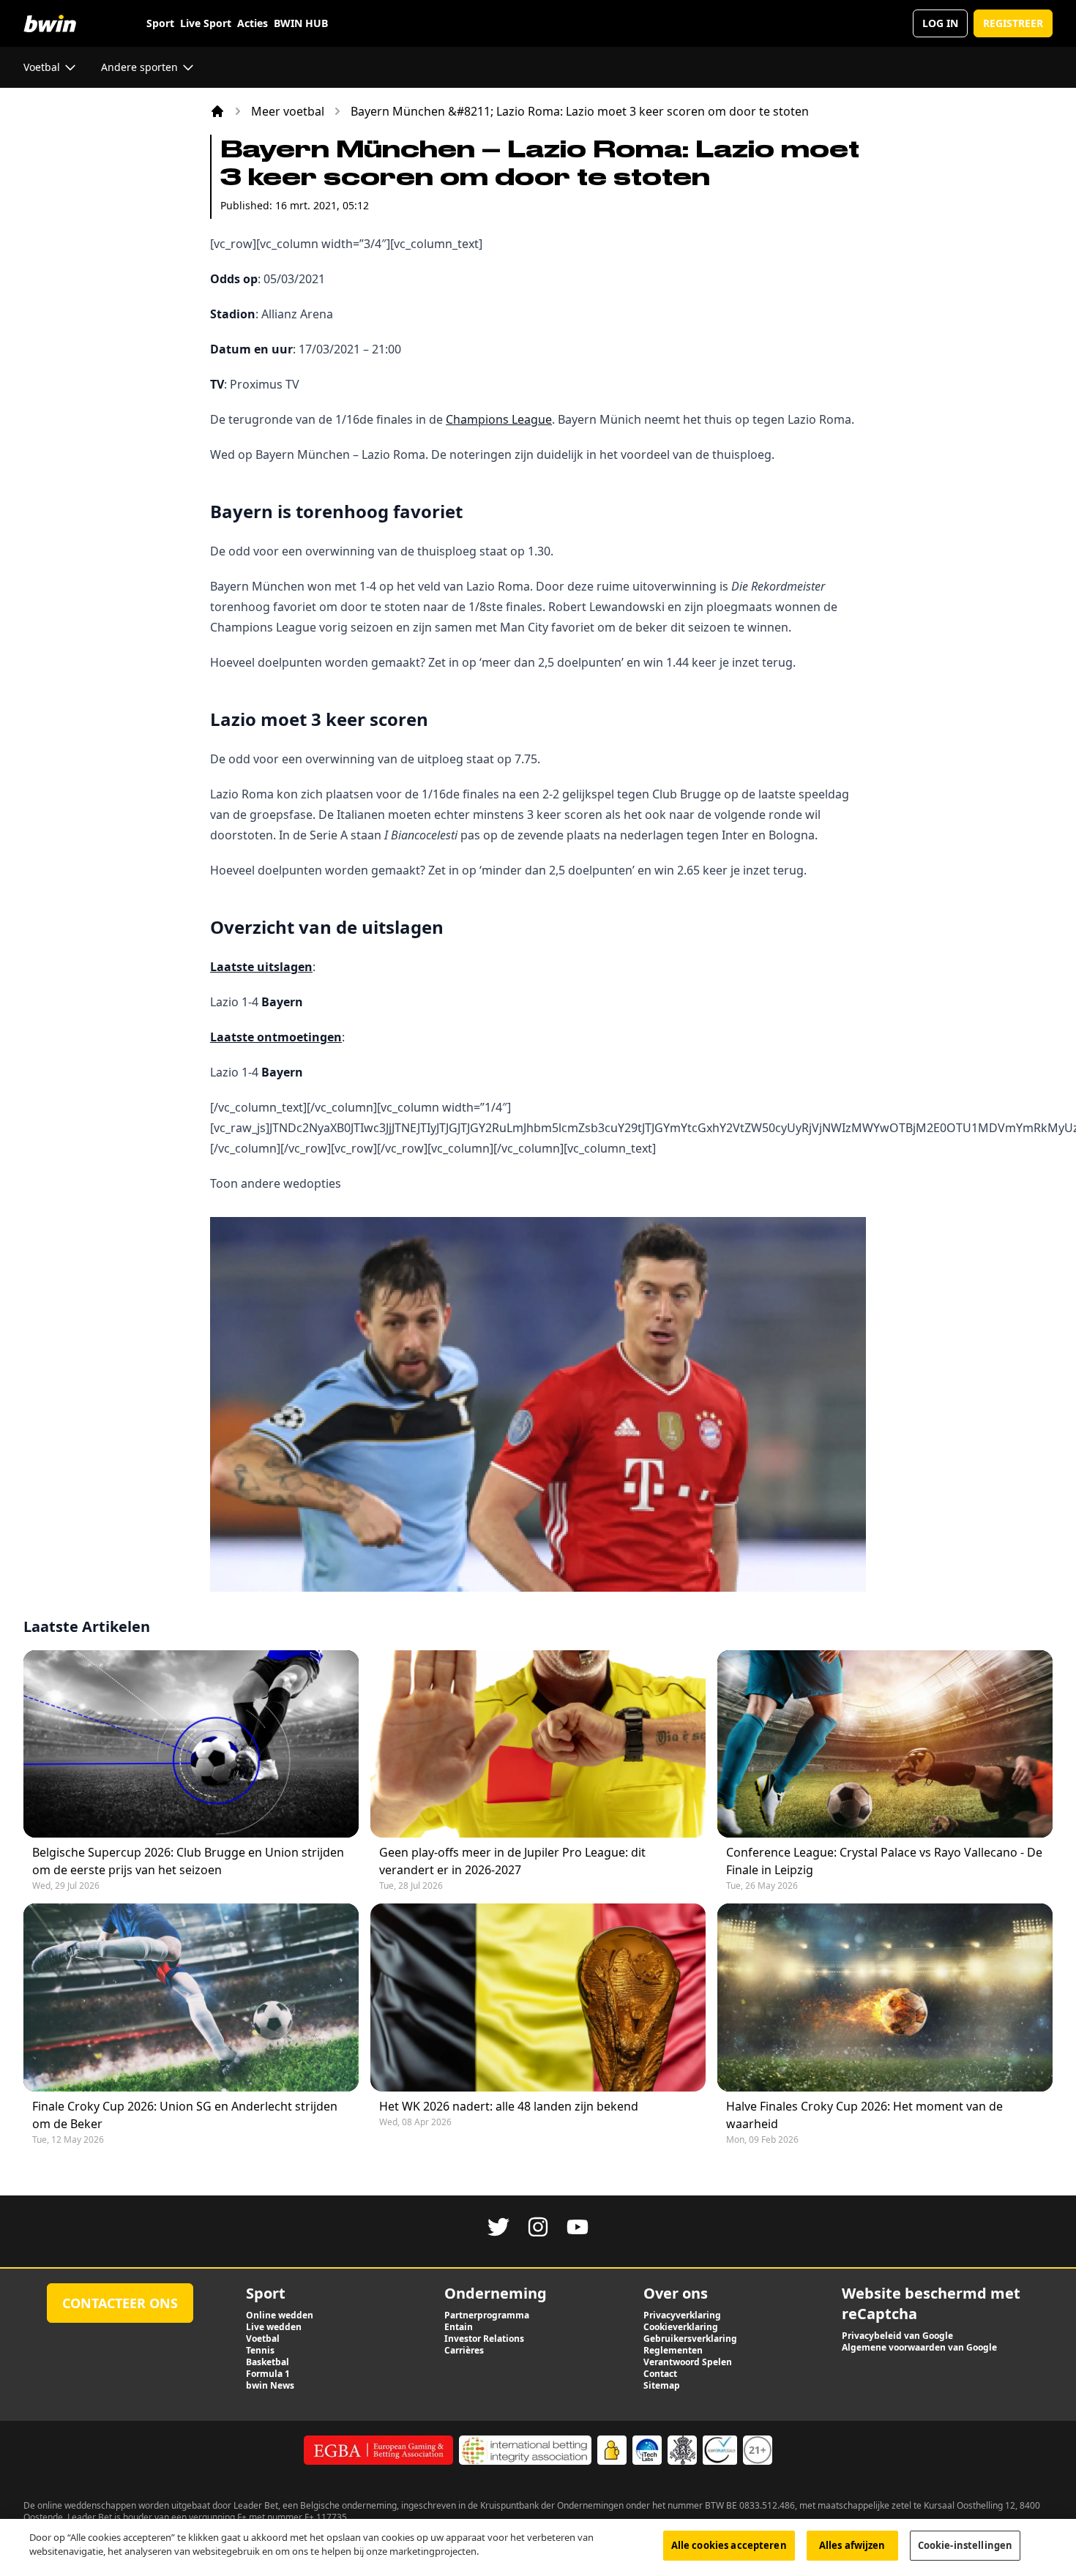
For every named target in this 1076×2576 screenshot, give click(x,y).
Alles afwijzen (852, 2545)
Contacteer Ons (120, 2303)
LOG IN (940, 23)
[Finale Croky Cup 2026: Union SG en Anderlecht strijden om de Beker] (191, 1997)
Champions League (499, 419)
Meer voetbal (288, 111)
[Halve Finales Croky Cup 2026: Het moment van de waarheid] (885, 1997)
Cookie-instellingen (965, 2545)
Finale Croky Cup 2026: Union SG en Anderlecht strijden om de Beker (185, 2115)
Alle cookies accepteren (729, 2545)
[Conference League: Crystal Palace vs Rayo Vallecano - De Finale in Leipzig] (885, 1744)
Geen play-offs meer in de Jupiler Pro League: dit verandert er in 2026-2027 (512, 1861)
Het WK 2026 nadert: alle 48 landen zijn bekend (509, 2106)
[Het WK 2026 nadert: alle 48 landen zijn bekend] (538, 1997)
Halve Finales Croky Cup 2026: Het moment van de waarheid (864, 2115)
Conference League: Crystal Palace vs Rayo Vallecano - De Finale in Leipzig (884, 1861)
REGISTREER (1013, 23)
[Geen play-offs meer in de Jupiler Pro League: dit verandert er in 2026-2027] (538, 1744)
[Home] (217, 111)
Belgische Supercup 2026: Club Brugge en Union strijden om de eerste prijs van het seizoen (188, 1861)
